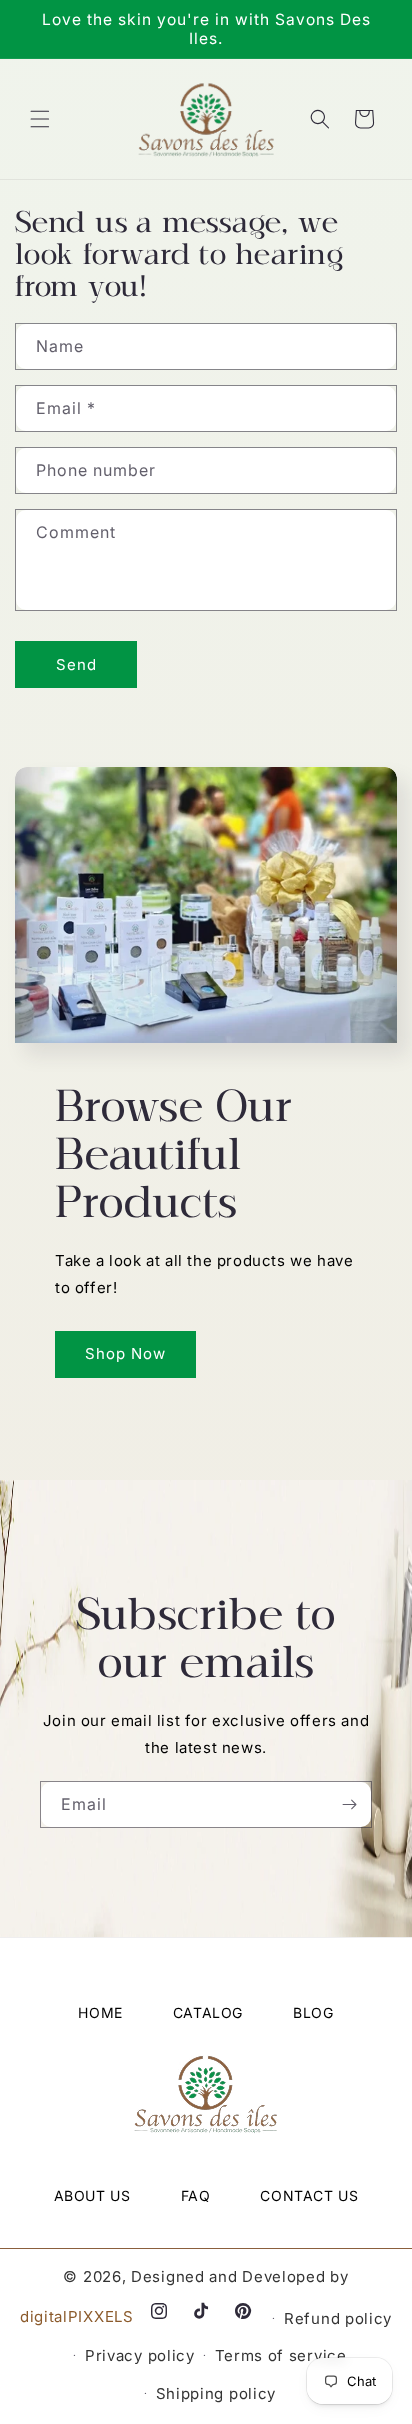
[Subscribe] (349, 1804)
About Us (92, 2195)
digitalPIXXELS (79, 2316)
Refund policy (338, 2318)
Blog (313, 2012)
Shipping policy (216, 2393)
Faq (196, 2195)
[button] (40, 119)
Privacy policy (140, 2355)
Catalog (208, 2012)
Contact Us (309, 2195)
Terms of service (281, 2355)
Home (100, 2012)
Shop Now (125, 1353)
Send (76, 664)
